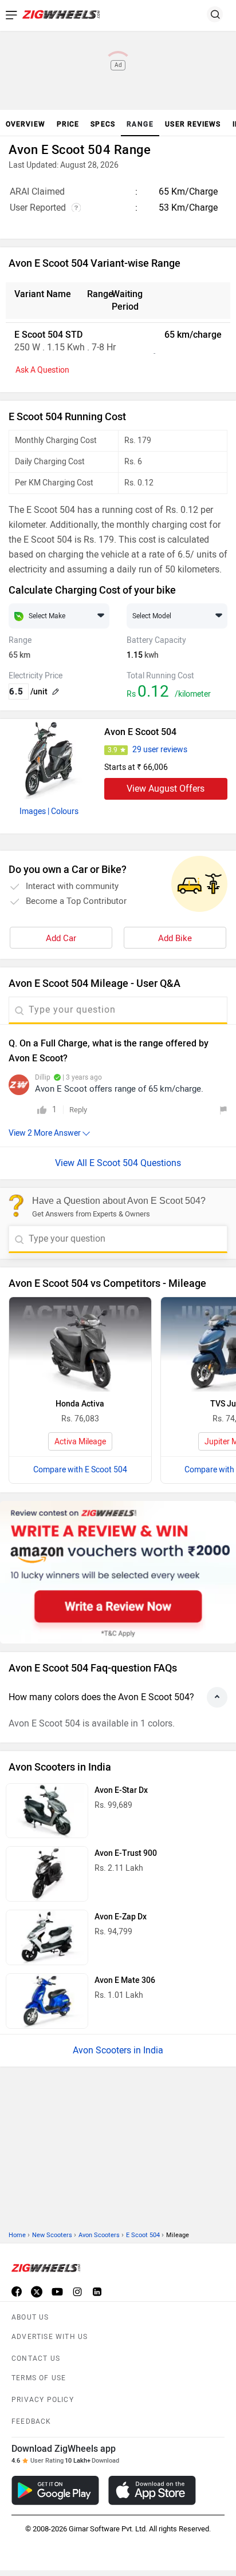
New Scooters (52, 2083)
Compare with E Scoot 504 (80, 1470)
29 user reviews (160, 750)
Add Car (61, 938)
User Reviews (193, 124)
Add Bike (175, 938)
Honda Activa (80, 1404)
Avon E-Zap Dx (121, 1917)
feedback (32, 2270)
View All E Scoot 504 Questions (118, 1163)
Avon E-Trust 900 (126, 1853)
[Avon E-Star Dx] (47, 1811)
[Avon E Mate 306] (47, 2001)
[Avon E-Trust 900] (47, 1874)
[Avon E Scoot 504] (49, 759)
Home (17, 2083)
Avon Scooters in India (118, 2050)
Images (33, 811)
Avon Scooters (99, 2083)
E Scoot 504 (143, 2083)
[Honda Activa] (80, 1344)
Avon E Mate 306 (125, 1980)
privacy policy (43, 2248)
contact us (36, 2207)
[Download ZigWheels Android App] (55, 2339)
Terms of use (39, 2226)
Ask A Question (42, 370)
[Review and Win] (118, 1572)
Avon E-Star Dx (121, 1790)
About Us (30, 2166)
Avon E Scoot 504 (140, 732)
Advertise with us (50, 2185)
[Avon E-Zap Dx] (47, 1937)
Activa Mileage (80, 1442)
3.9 (113, 750)
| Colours (63, 811)
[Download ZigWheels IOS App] (152, 2339)
